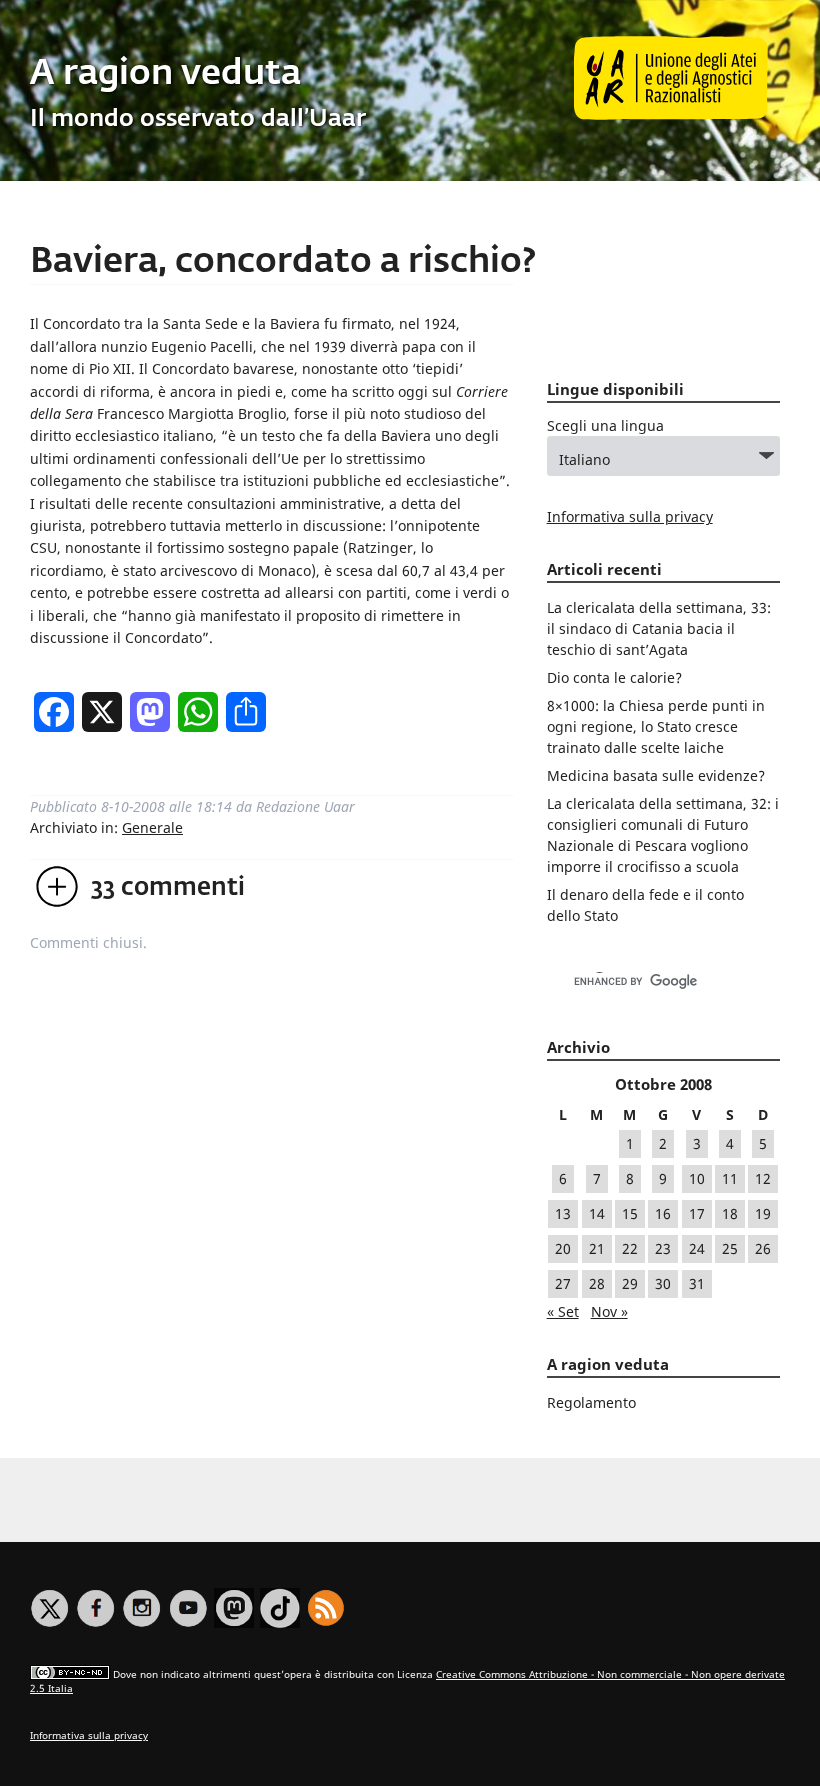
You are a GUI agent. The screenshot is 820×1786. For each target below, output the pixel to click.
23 (663, 1248)
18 (730, 1213)
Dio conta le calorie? (614, 677)
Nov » (609, 1311)
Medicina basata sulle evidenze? (656, 775)
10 (697, 1178)
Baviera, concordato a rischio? (283, 262)
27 (563, 1283)
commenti (168, 888)
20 (563, 1248)
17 (697, 1213)
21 (597, 1248)
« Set (563, 1311)
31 (697, 1283)
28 (597, 1283)
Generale (152, 827)
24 (697, 1248)
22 (630, 1248)
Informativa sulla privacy (630, 516)
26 (763, 1248)
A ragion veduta (165, 74)
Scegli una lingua (605, 425)
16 (663, 1213)
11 (730, 1178)
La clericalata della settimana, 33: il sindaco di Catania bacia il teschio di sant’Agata (659, 628)
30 (663, 1283)
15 (630, 1213)
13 (563, 1213)
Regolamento (591, 1402)
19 (763, 1213)
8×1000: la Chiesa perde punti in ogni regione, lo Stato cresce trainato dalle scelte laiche (656, 726)
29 (630, 1283)
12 (763, 1178)
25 (730, 1248)
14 (597, 1213)
